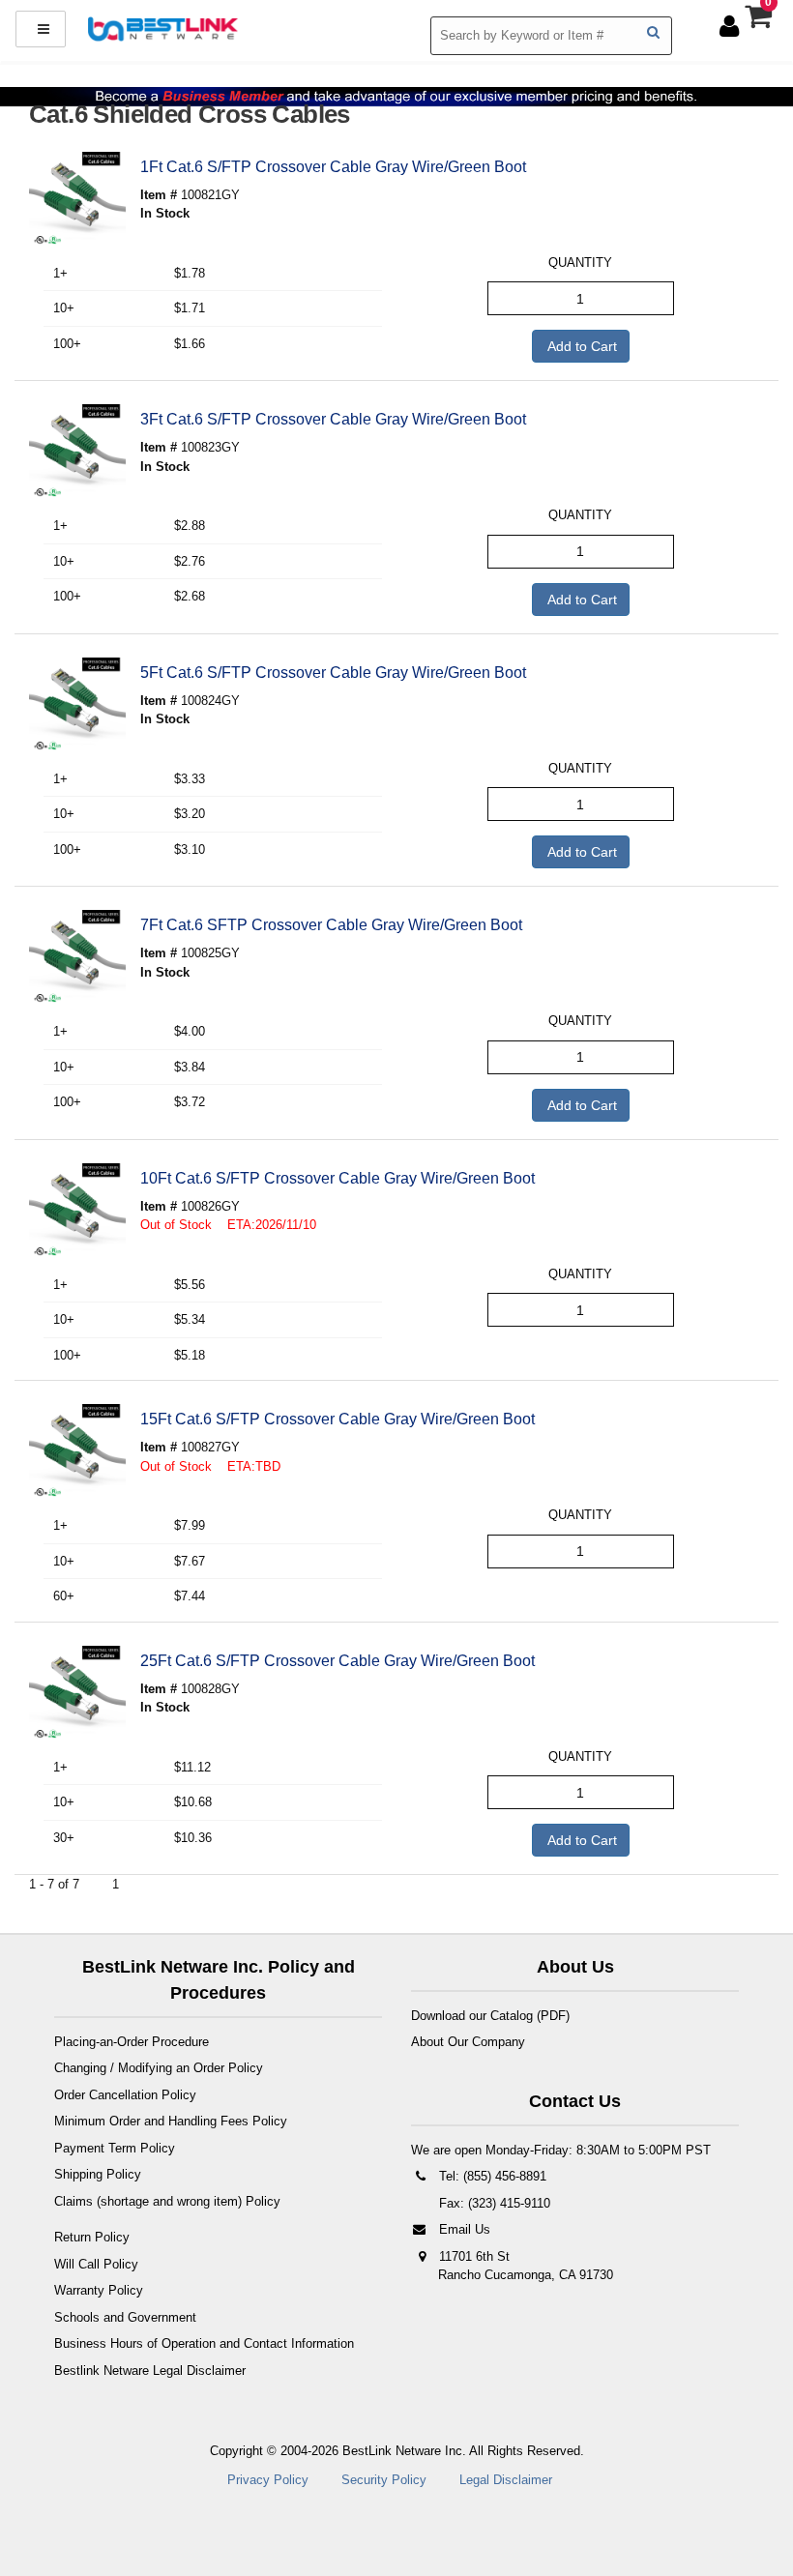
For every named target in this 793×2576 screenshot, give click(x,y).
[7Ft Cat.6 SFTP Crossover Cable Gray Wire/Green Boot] (77, 958)
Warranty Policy (99, 2290)
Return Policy (92, 2237)
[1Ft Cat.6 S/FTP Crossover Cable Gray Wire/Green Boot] (77, 200)
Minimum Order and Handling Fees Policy (171, 2121)
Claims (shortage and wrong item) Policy (167, 2201)
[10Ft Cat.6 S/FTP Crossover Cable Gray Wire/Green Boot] (77, 1212)
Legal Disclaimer (506, 2480)
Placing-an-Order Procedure (132, 2042)
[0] (761, 21)
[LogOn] (732, 26)
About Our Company (468, 2042)
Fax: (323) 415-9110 (493, 2203)
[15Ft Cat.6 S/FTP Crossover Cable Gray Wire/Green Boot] (77, 1452)
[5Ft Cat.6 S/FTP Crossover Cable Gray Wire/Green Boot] (77, 706)
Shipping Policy (98, 2174)
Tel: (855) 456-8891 (491, 2176)
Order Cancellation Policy (125, 2095)
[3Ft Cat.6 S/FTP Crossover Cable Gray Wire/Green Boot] (77, 453)
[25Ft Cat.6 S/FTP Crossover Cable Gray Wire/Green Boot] (77, 1694)
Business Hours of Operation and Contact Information (204, 2343)
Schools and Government (125, 2317)
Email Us (463, 2229)
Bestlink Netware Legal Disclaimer (150, 2371)
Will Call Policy (96, 2264)
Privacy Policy (268, 2480)
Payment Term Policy (115, 2148)
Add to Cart (581, 346)
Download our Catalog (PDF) (490, 2016)
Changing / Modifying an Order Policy (159, 2068)
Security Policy (384, 2480)
